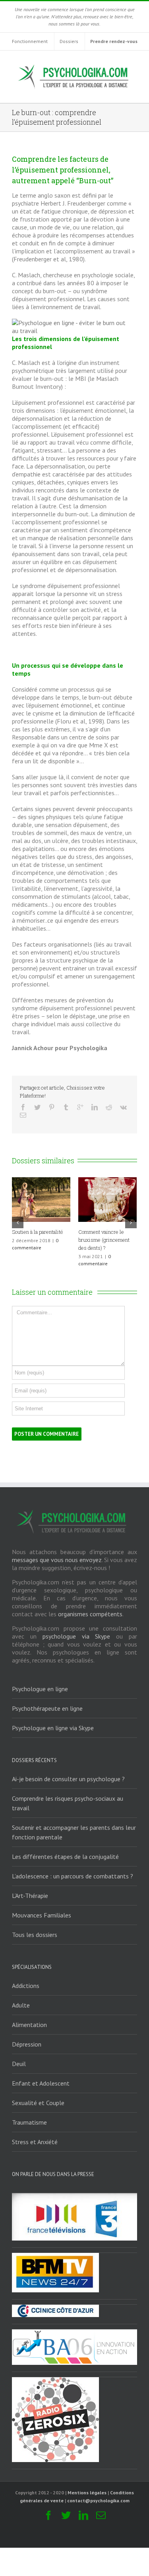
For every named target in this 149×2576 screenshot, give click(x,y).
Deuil (19, 2064)
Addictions (26, 1986)
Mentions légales (87, 2493)
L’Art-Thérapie (30, 1896)
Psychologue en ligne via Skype (53, 1728)
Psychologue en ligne (40, 1689)
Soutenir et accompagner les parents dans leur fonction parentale (74, 1832)
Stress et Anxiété (35, 2142)
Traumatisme (29, 2122)
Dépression (27, 2044)
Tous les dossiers (35, 1935)
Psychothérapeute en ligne (47, 1708)
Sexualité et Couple (38, 2103)
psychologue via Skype (76, 1636)
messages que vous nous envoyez (57, 1560)
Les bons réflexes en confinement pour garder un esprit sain (111, 1240)
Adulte (21, 2005)
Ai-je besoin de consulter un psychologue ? (68, 1779)
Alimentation (29, 2025)
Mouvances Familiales (42, 1915)
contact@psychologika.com (98, 2501)
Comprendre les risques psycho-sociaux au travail (68, 1803)
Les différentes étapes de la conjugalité (65, 1857)
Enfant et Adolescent (41, 2083)
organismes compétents (90, 1614)
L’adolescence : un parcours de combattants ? (73, 1876)
